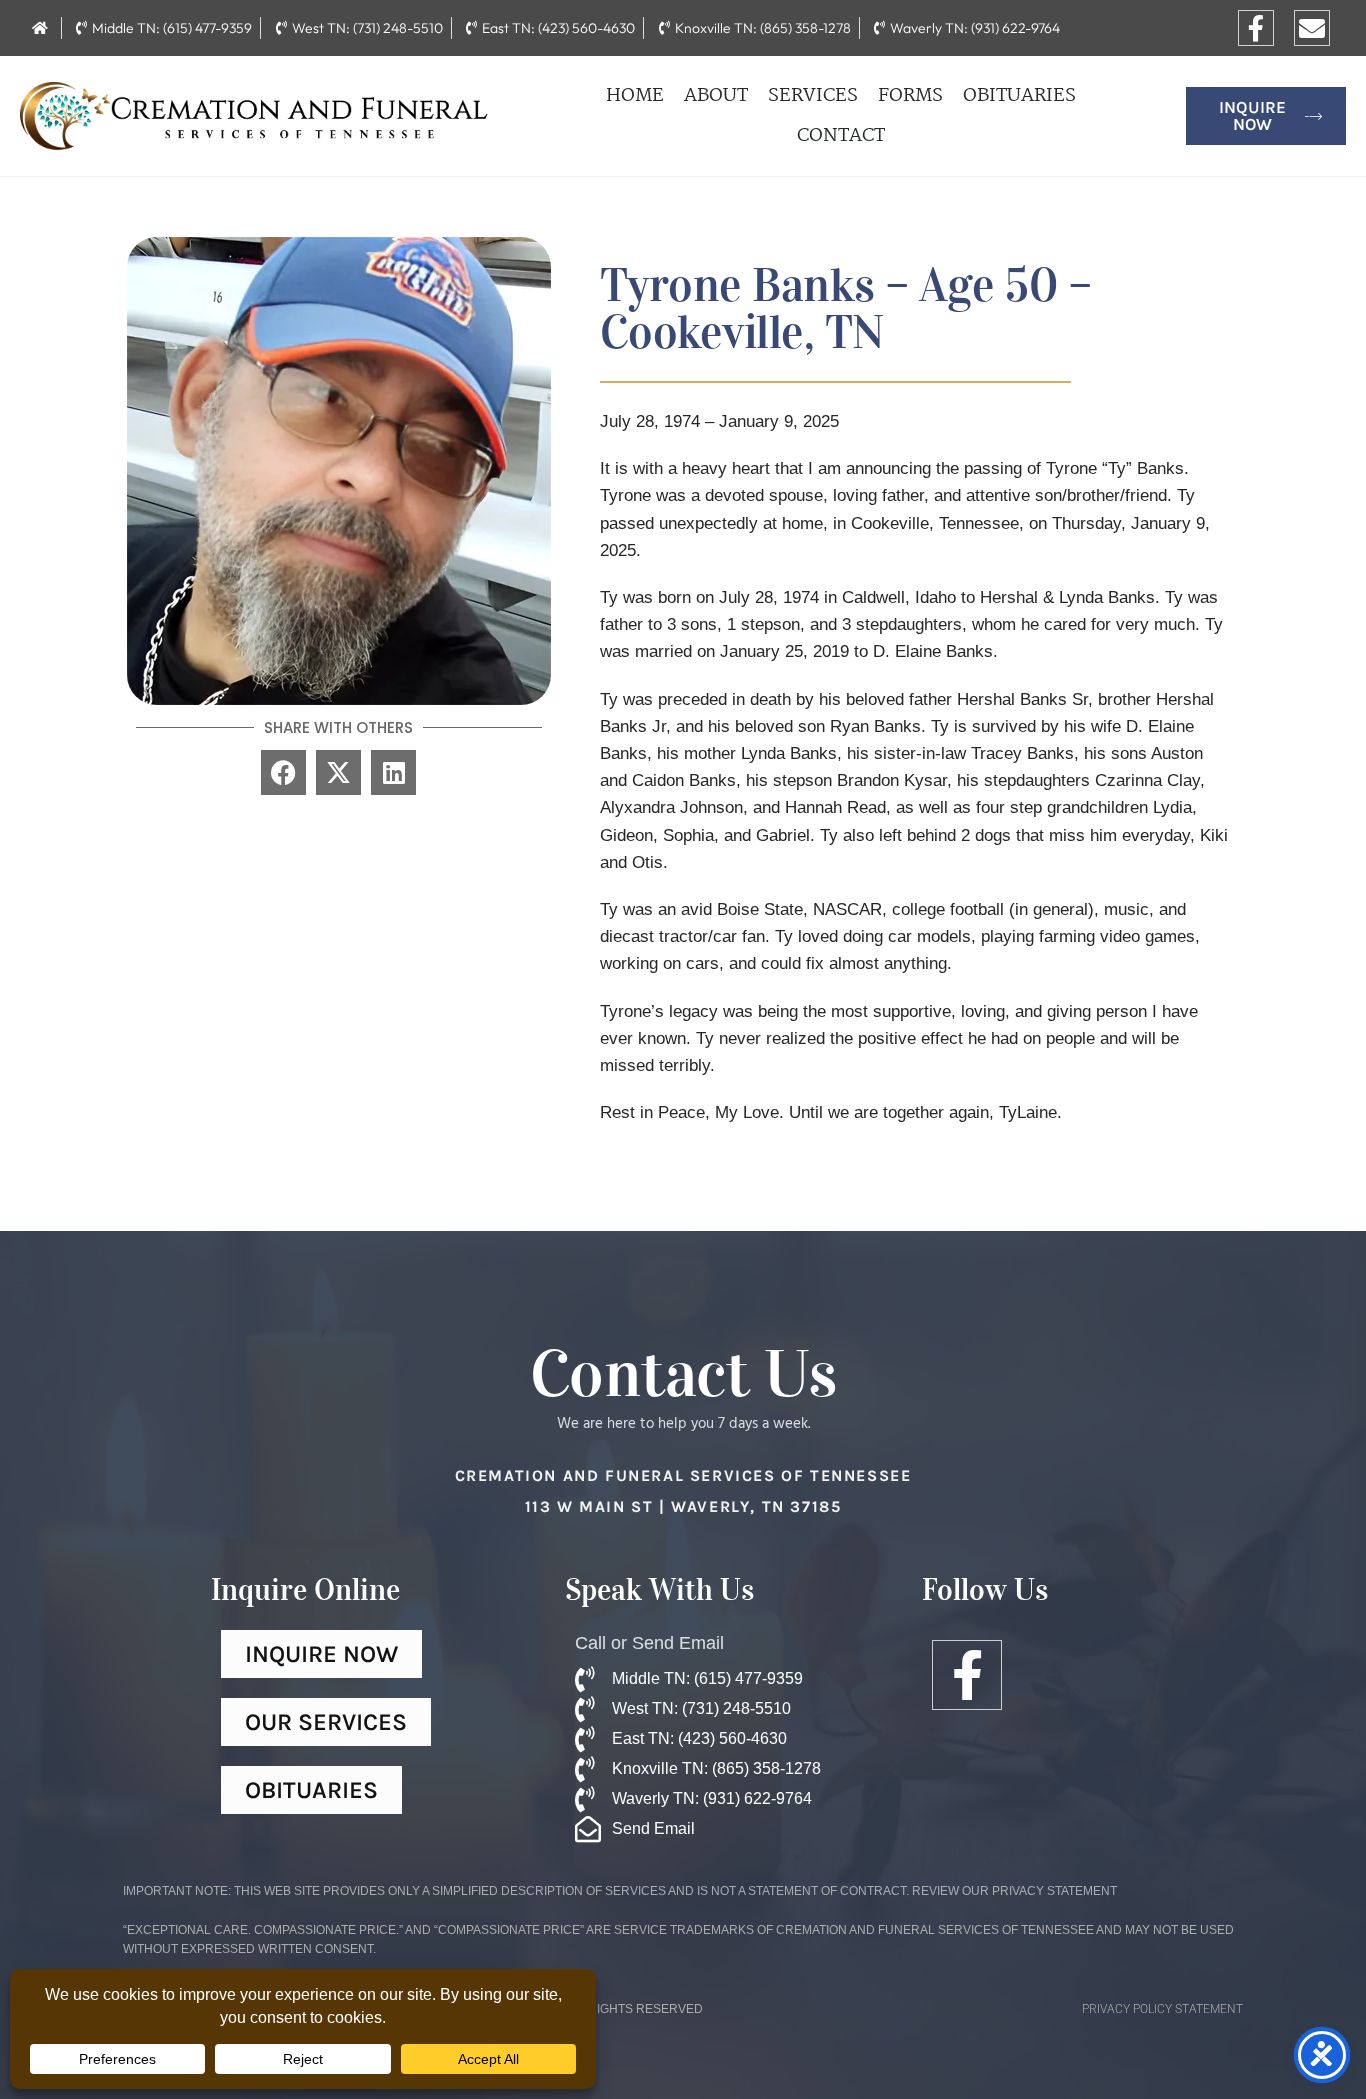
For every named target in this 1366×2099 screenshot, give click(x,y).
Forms (910, 96)
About (716, 96)
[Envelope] (1312, 28)
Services (813, 96)
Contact (841, 136)
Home (635, 96)
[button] (283, 772)
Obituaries (1019, 96)
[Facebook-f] (1256, 28)
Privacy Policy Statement (1162, 2009)
